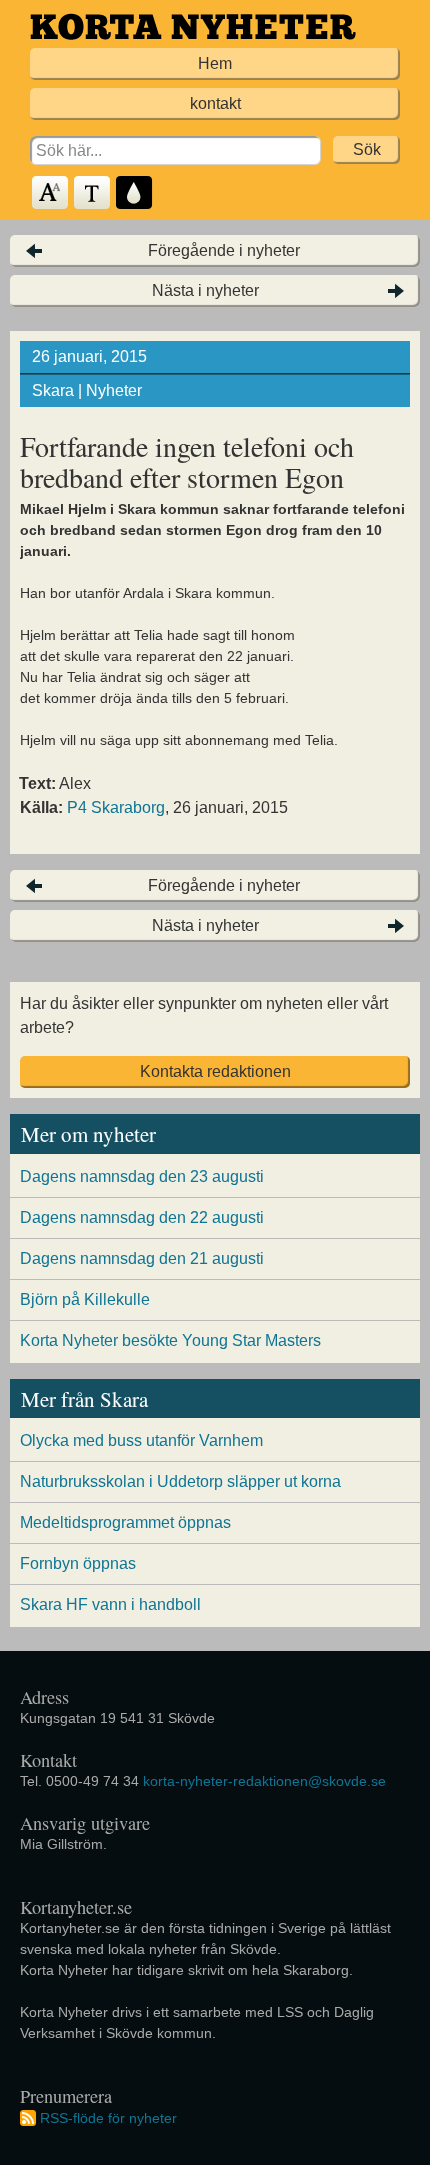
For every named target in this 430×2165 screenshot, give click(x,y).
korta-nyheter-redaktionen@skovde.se (264, 1781)
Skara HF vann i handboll (110, 1604)
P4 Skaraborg (116, 807)
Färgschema (135, 193)
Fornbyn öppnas (78, 1563)
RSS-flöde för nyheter (108, 2118)
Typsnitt (93, 193)
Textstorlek (51, 193)
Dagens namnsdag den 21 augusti (142, 1258)
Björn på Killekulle (85, 1299)
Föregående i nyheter (224, 250)
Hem (215, 63)
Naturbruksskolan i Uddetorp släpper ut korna (180, 1481)
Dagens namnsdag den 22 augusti (142, 1217)
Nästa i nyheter (205, 290)
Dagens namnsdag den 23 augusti (142, 1176)
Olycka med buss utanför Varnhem (141, 1440)
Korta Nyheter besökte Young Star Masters (170, 1340)
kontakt (215, 103)
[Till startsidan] (193, 26)
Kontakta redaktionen (215, 1071)
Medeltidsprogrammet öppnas (125, 1522)
